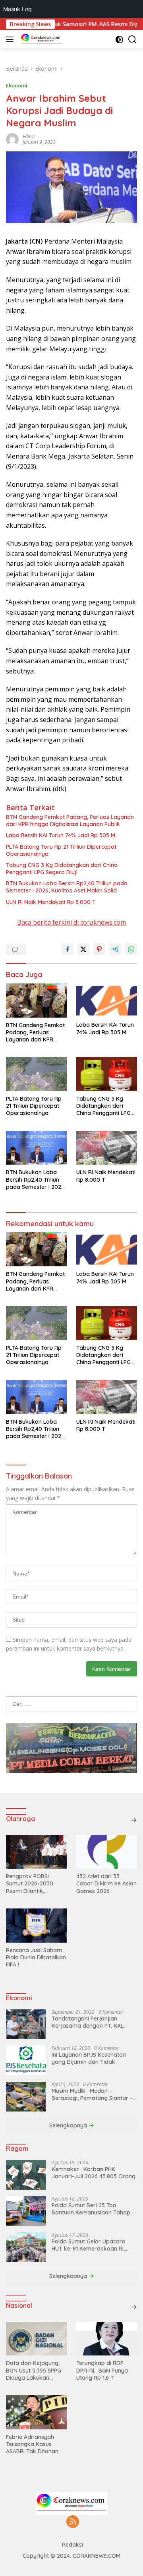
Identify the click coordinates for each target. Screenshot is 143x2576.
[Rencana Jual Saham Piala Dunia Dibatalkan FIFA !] (36, 1926)
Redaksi (72, 2545)
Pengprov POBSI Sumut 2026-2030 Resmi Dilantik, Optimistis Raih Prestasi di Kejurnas (32, 1884)
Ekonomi (17, 85)
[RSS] (73, 2522)
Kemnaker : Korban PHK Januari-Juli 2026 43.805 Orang (94, 2173)
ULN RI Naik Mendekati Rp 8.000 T (51, 902)
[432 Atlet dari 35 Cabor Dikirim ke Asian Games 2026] (107, 1852)
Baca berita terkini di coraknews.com (71, 922)
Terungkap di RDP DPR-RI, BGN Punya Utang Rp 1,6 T (102, 2370)
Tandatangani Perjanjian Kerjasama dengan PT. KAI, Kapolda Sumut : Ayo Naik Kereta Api (87, 2022)
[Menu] (11, 39)
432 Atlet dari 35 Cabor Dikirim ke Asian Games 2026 (106, 1883)
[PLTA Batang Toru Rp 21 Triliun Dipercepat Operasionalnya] (36, 1074)
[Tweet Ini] (83, 949)
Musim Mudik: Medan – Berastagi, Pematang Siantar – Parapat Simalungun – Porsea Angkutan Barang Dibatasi (92, 2094)
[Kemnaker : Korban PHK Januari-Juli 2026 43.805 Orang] (26, 2175)
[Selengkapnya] (134, 1820)
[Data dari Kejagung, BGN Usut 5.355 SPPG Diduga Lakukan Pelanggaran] (36, 2339)
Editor (29, 136)
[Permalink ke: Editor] (12, 139)
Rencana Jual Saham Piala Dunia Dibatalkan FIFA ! (36, 1957)
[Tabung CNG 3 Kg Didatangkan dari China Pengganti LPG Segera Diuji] (107, 1074)
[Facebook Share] (68, 949)
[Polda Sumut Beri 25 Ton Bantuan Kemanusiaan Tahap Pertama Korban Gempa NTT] (26, 2211)
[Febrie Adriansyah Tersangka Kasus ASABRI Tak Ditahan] (36, 2412)
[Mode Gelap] (119, 40)
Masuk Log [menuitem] (17, 9)
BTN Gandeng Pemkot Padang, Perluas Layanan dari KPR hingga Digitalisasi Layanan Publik (70, 821)
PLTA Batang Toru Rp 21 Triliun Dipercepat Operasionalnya (61, 850)
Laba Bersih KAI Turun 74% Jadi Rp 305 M (61, 835)
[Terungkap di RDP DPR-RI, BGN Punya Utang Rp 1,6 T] (107, 2339)
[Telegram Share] (115, 949)
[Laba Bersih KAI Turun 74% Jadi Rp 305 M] (107, 1001)
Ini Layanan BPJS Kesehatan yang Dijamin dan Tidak (89, 2058)
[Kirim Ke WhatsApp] (131, 949)
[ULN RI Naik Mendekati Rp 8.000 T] (107, 1148)
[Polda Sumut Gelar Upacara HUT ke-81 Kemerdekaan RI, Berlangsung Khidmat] (26, 2247)
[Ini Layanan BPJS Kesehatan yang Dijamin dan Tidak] (26, 2060)
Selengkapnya (69, 2125)
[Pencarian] (132, 40)
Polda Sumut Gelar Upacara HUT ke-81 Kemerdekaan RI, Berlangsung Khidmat (89, 2245)
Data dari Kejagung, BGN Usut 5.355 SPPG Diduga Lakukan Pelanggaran (34, 2370)
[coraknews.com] (40, 39)
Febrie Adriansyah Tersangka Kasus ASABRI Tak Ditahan (32, 2444)
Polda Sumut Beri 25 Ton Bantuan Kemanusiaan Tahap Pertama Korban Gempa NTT (91, 2209)
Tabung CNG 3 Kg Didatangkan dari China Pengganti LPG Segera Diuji (62, 869)
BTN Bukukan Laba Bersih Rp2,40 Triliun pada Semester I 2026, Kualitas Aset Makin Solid (67, 887)
